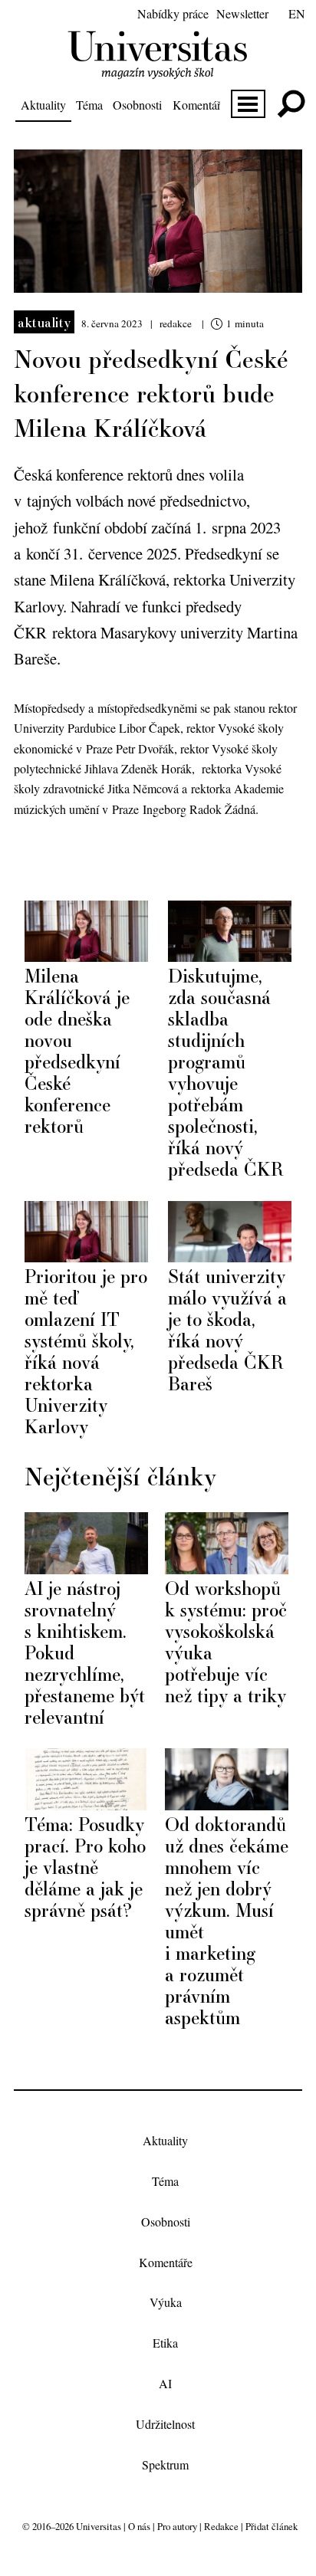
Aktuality (43, 105)
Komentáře (199, 105)
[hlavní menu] (248, 104)
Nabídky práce (173, 13)
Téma (89, 105)
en (297, 13)
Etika (165, 2343)
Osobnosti (137, 105)
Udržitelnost (165, 2424)
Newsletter (242, 13)
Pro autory (177, 2526)
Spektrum (165, 2464)
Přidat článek (272, 2526)
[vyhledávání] (291, 104)
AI (165, 2383)
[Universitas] (158, 70)
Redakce (221, 2526)
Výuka (166, 2303)
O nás (139, 2526)
